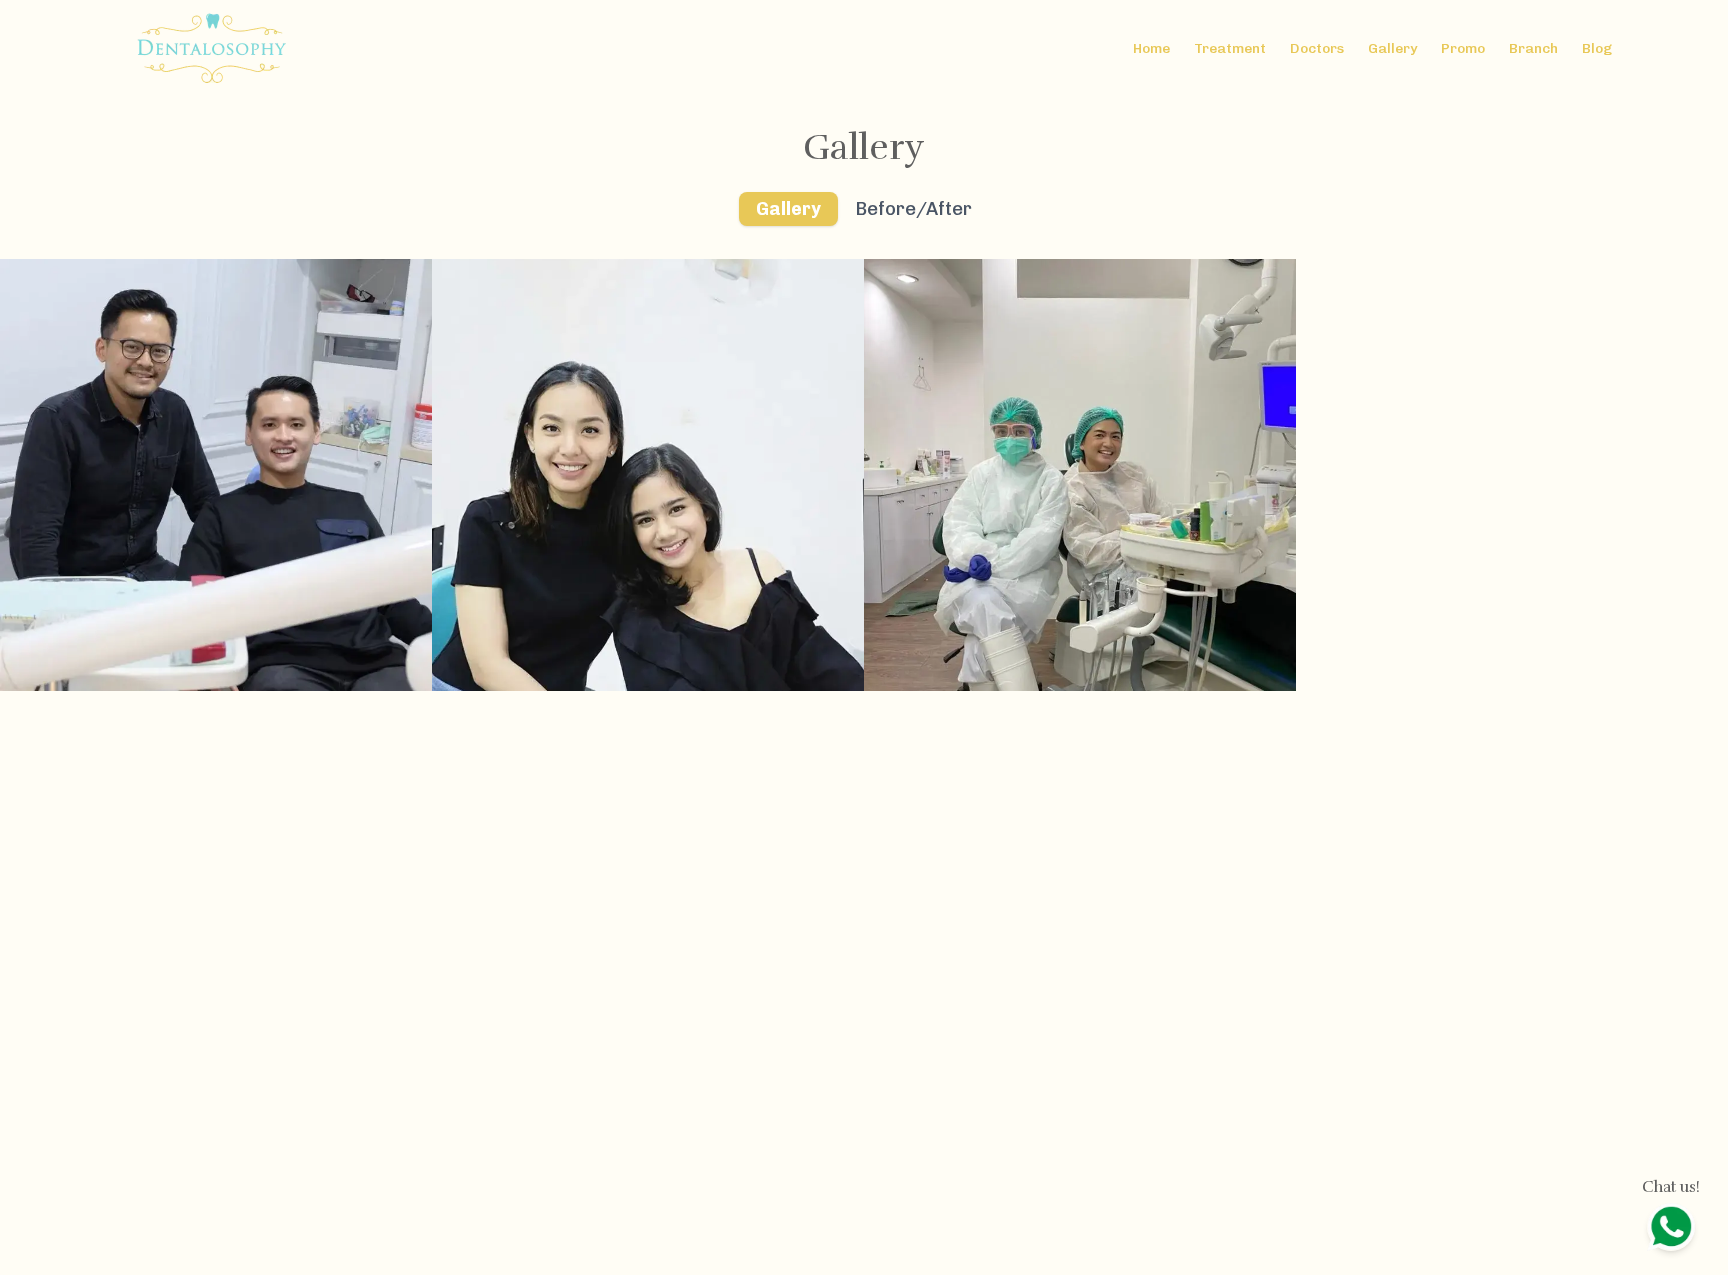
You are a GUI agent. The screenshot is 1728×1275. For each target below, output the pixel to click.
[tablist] (864, 209)
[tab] (788, 209)
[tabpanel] (864, 475)
